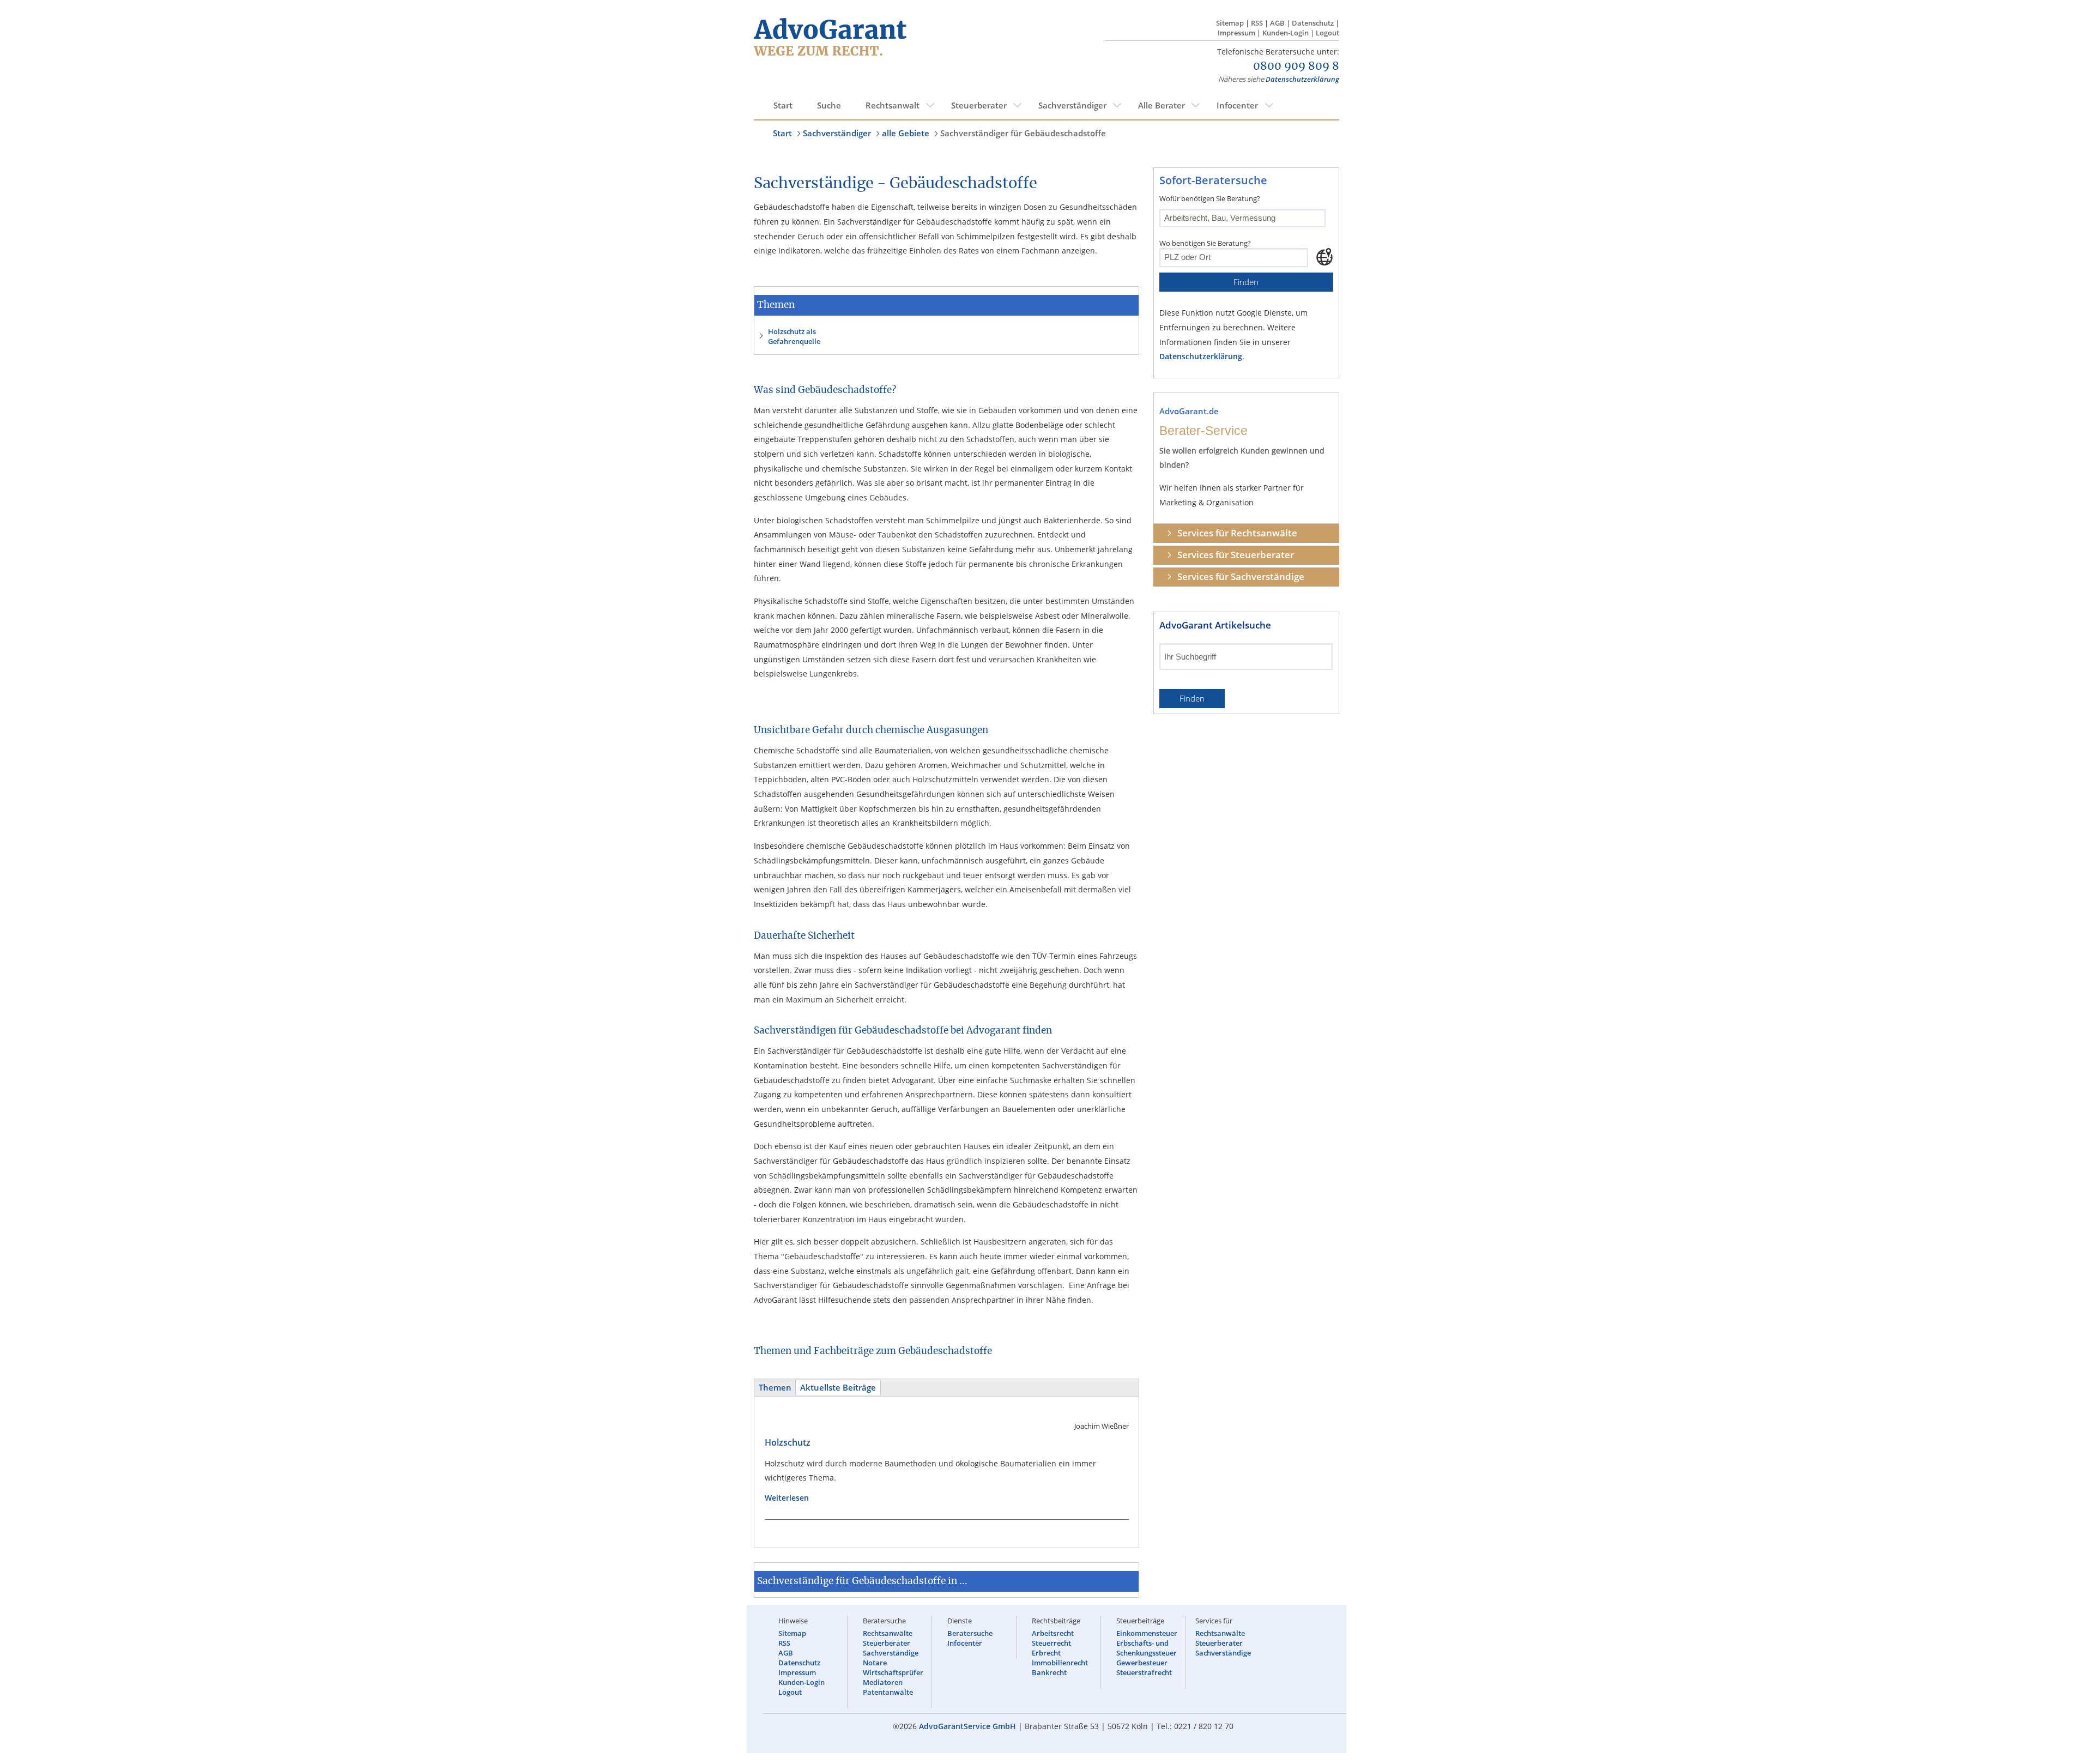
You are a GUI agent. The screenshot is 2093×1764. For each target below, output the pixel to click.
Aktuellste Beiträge (838, 1388)
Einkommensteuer (1147, 1633)
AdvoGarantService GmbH (967, 1726)
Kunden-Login (1286, 33)
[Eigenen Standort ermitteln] (1324, 257)
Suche (829, 105)
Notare (875, 1663)
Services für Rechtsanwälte (1237, 533)
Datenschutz (1313, 23)
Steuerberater (979, 105)
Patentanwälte (888, 1692)
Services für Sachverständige (1241, 576)
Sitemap (1230, 23)
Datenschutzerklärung (1302, 79)
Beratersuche (970, 1633)
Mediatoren (883, 1682)
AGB (1277, 23)
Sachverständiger (1072, 105)
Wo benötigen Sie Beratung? (1205, 243)
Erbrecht (1046, 1653)
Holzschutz (788, 1442)
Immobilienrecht (1060, 1663)
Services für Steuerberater (1236, 555)
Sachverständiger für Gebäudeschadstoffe (1023, 133)
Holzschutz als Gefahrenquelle (794, 336)
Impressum (1236, 33)
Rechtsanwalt (893, 105)
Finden (1246, 282)
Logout (1327, 33)
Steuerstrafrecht (1144, 1672)
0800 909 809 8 (1296, 67)
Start (783, 105)
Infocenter (1237, 105)
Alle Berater (1162, 105)
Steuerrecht (1051, 1643)
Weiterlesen (791, 1498)
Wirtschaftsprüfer (893, 1672)
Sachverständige (891, 1653)
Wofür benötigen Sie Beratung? (1210, 198)
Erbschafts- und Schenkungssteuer (1147, 1648)
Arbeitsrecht (1053, 1633)
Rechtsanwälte (888, 1633)
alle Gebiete (906, 133)
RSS (1257, 23)
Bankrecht (1049, 1672)
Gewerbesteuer (1142, 1663)
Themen (775, 1388)
